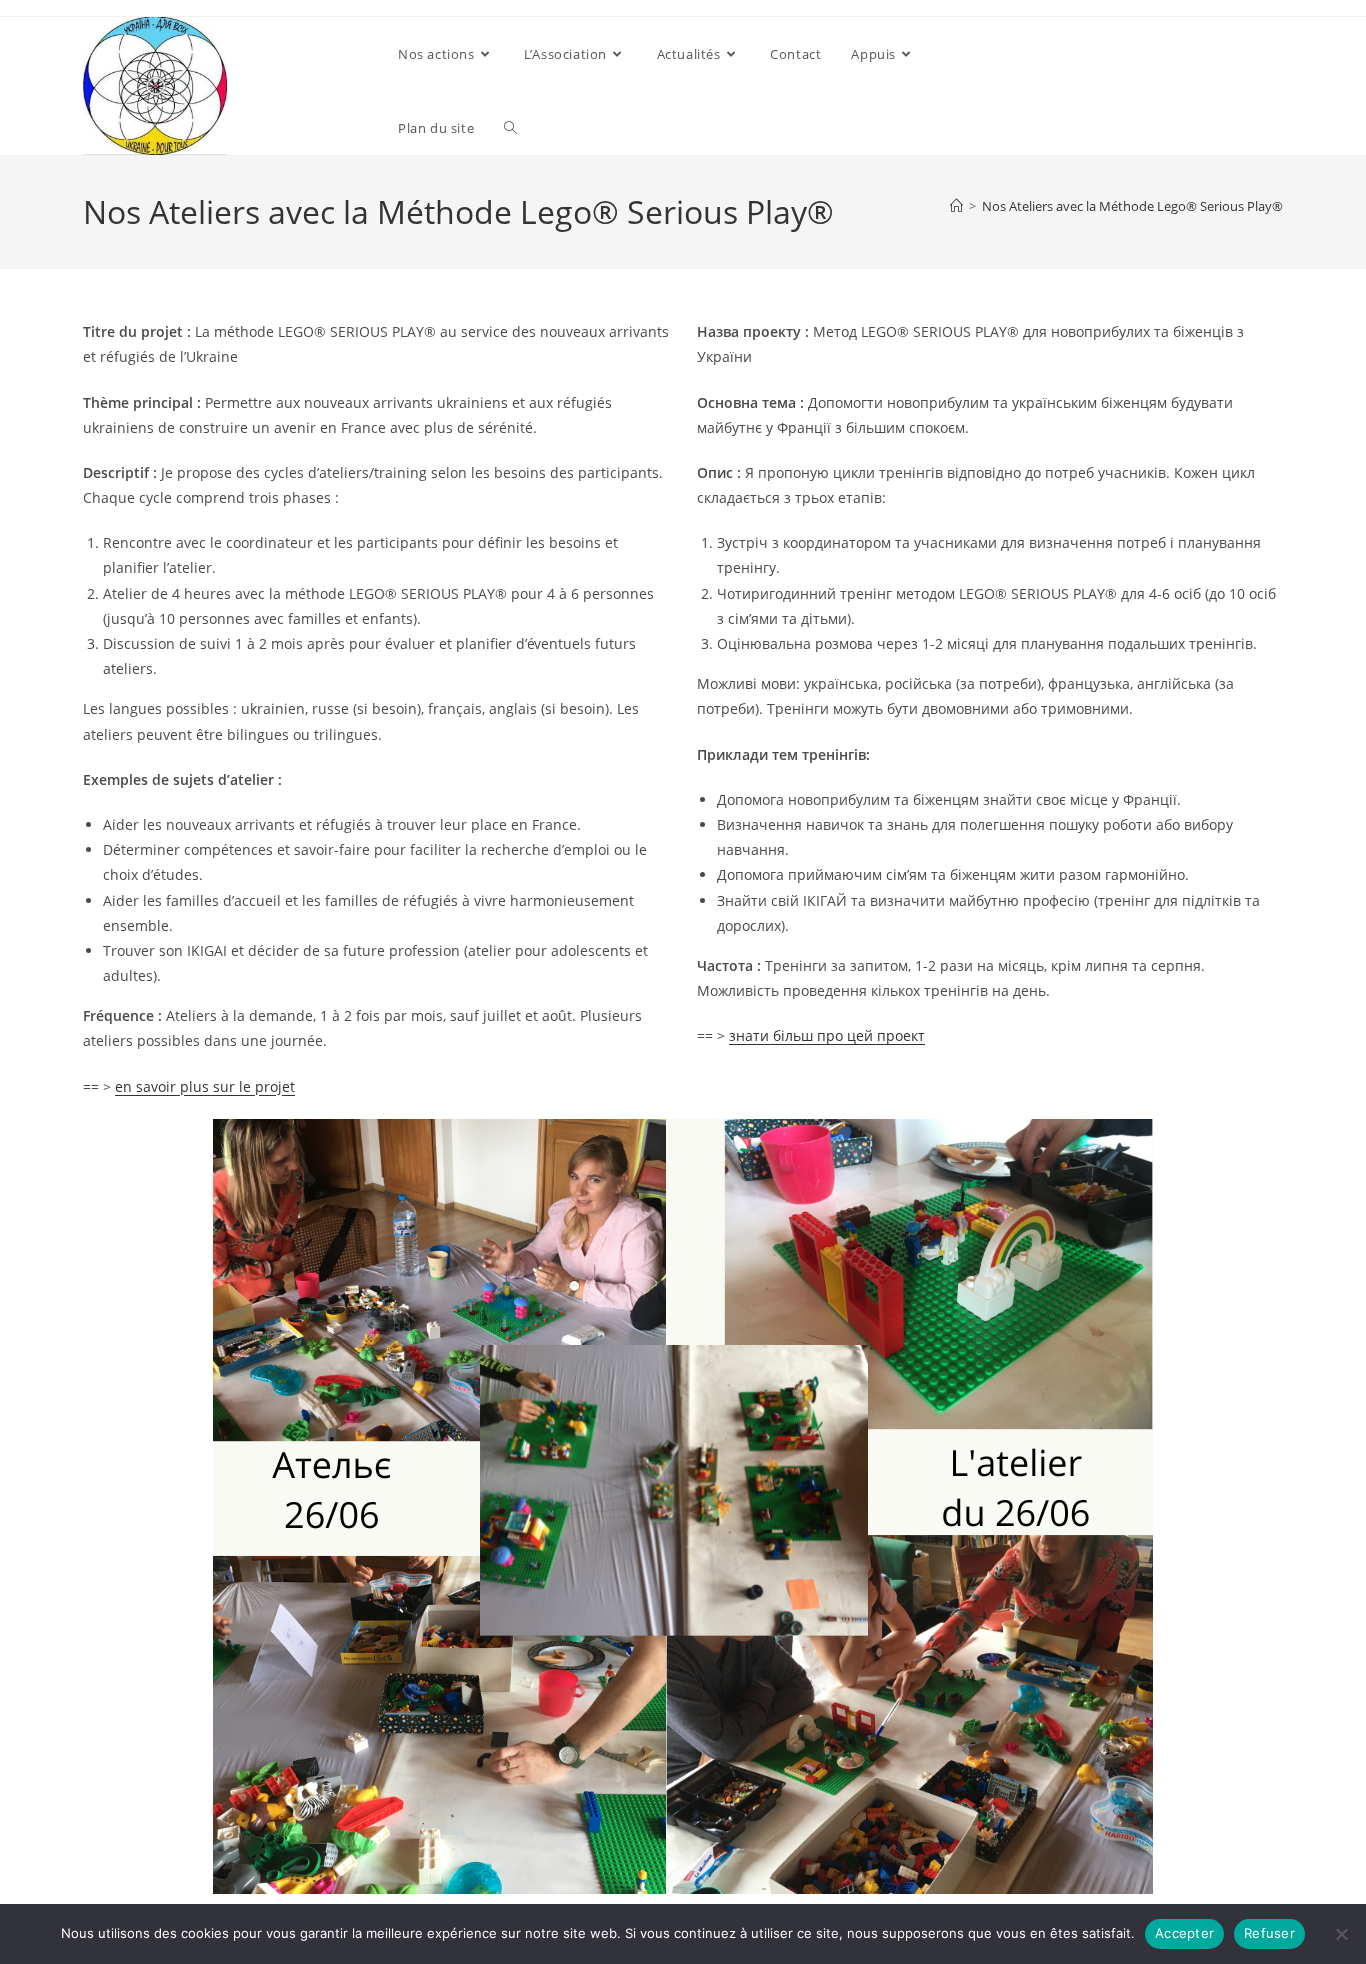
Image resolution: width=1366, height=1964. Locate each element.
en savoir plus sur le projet (205, 1086)
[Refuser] (1341, 1934)
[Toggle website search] (510, 128)
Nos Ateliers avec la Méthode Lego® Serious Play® (1132, 206)
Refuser (1269, 1933)
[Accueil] (956, 206)
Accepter (1184, 1933)
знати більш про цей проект (827, 1035)
